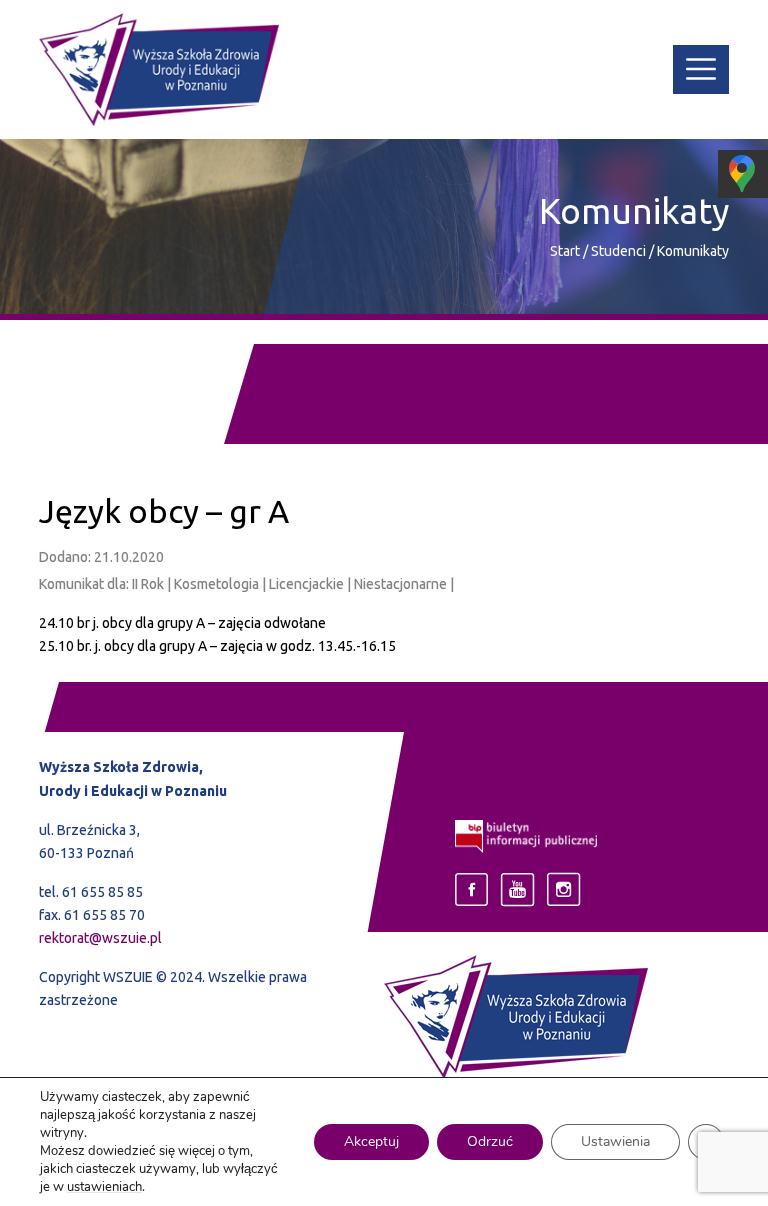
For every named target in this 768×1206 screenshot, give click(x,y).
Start (565, 251)
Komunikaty (693, 251)
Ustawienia (615, 1141)
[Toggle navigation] (701, 70)
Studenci (620, 251)
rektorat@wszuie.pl (100, 938)
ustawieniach (104, 1187)
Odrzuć (490, 1141)
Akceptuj (371, 1141)
